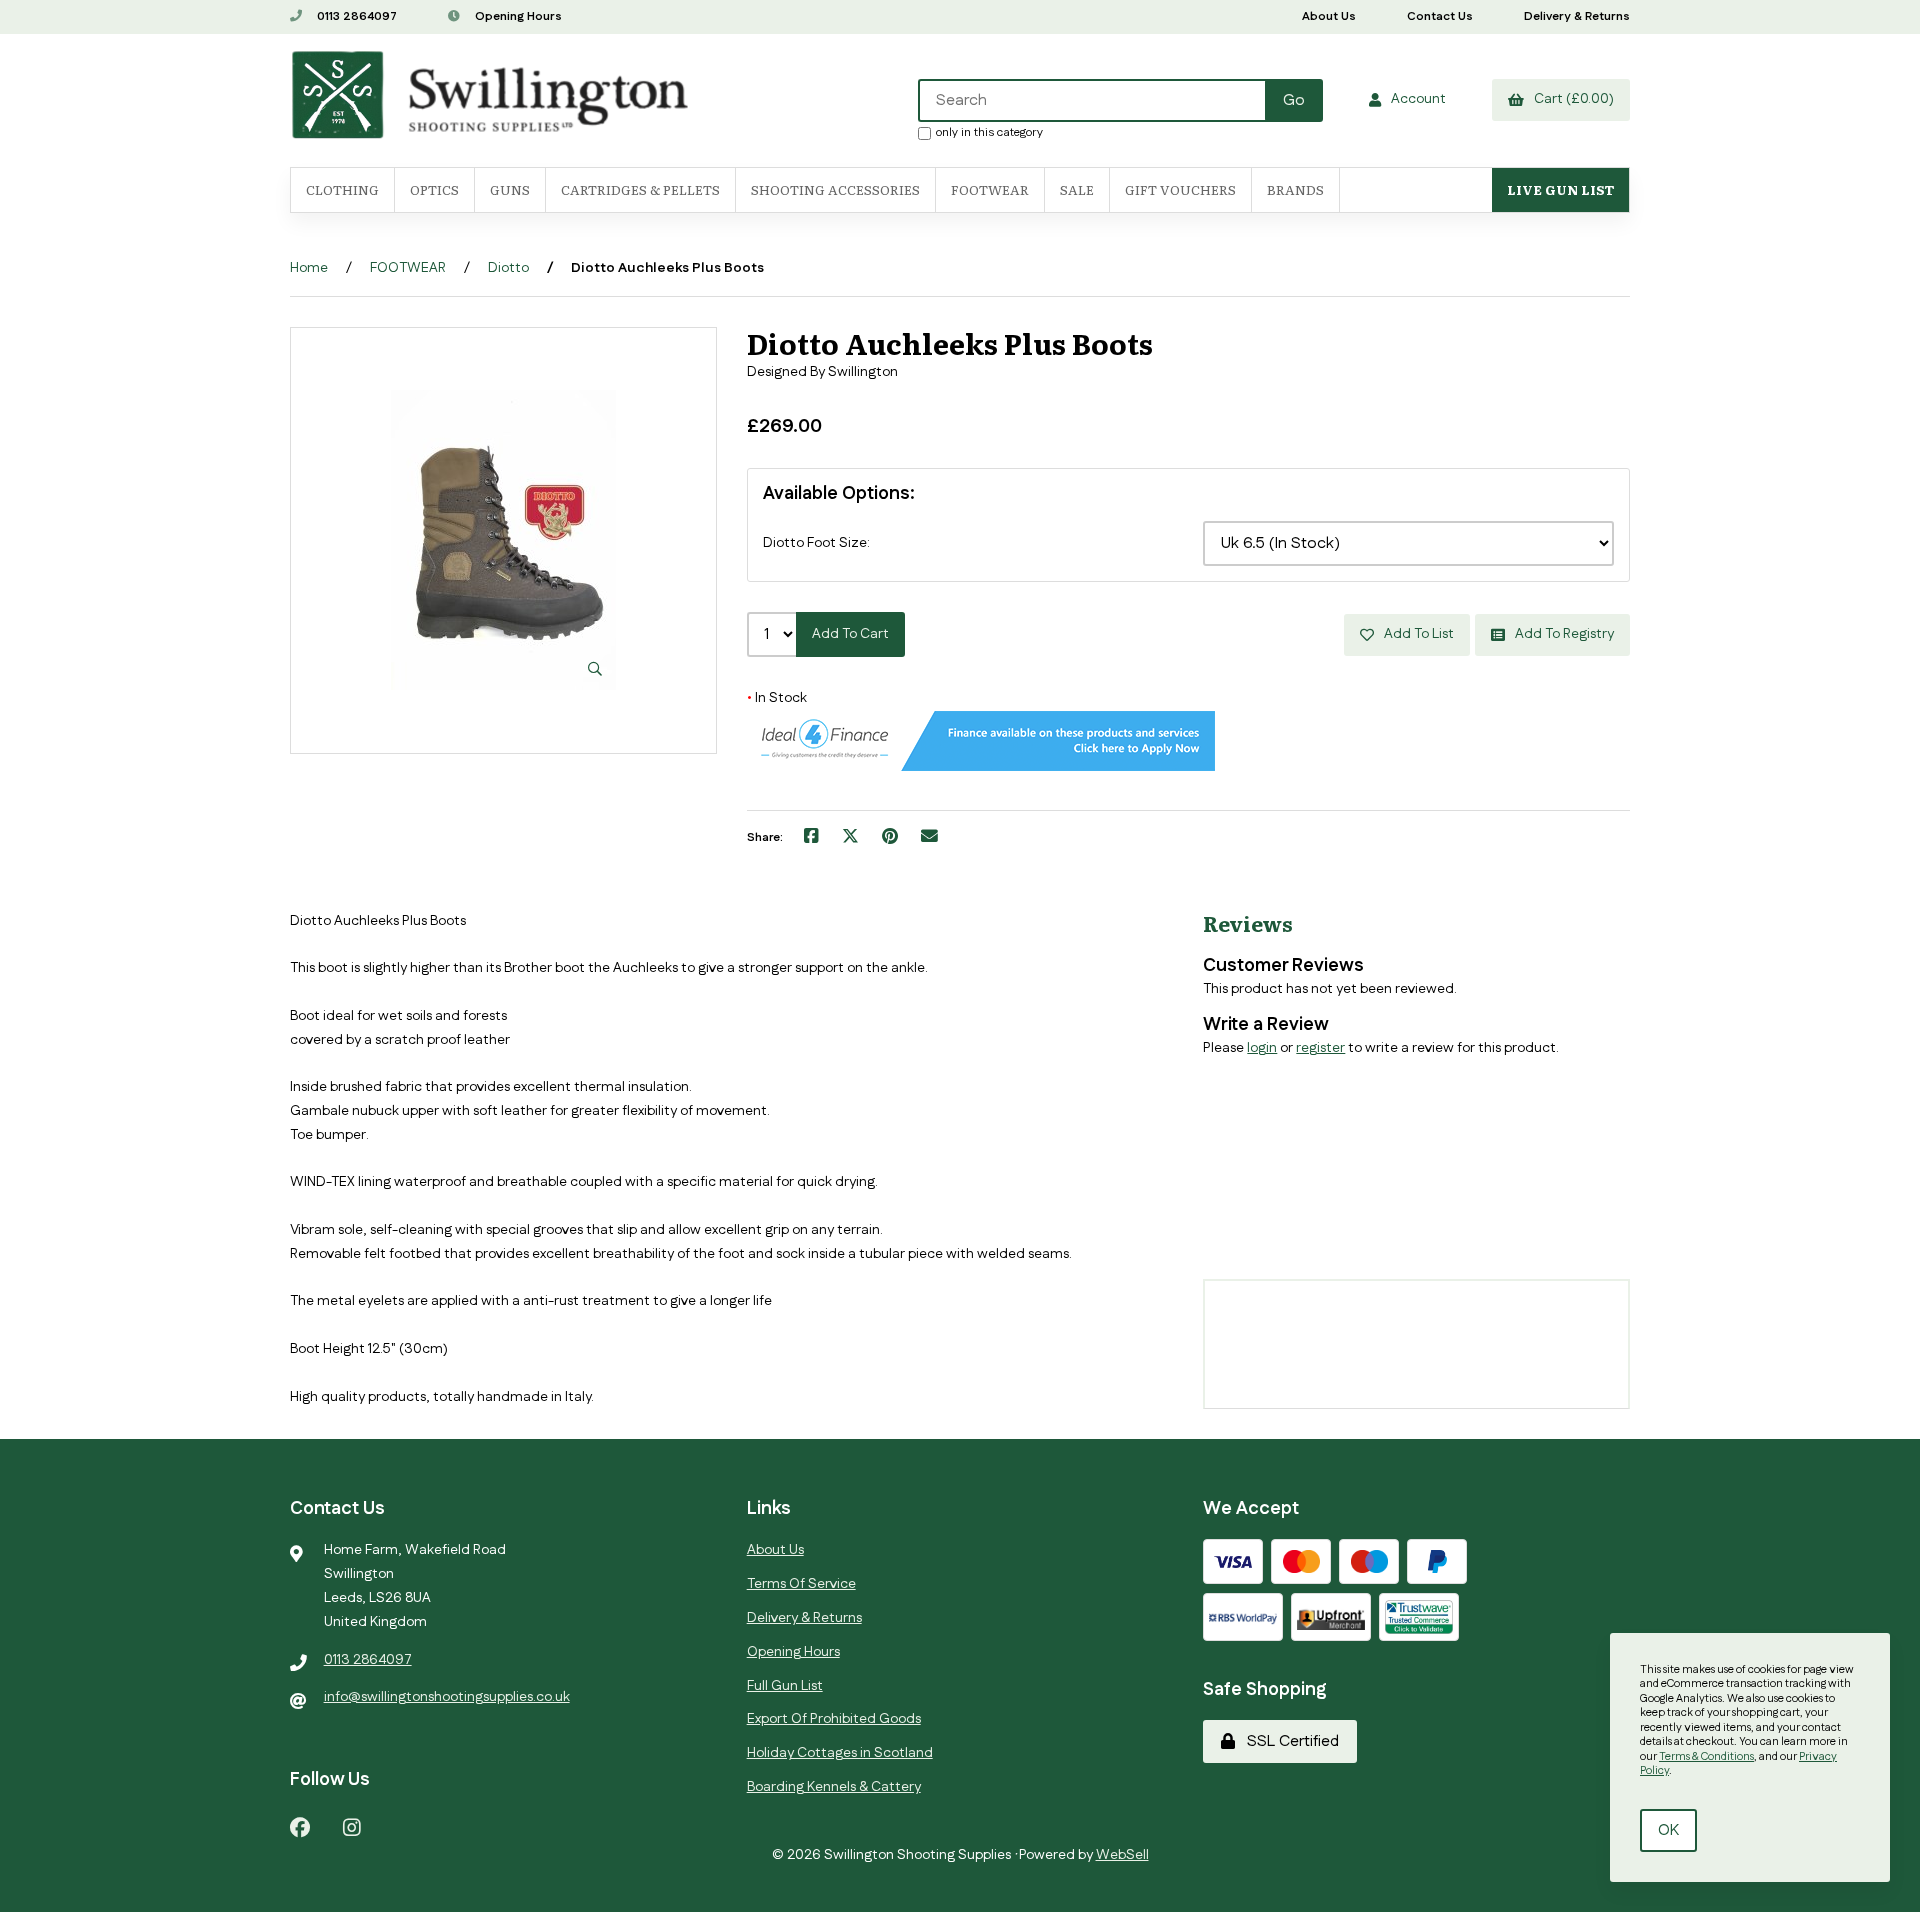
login (1262, 1048)
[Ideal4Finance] (981, 767)
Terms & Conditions (1706, 1757)
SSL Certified (1289, 1741)
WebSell (1122, 1855)
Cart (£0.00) (1571, 99)
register (1320, 1048)
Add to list (1416, 634)
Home (309, 268)
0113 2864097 (355, 16)
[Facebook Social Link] (300, 1826)
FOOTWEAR (990, 189)
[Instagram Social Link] (352, 1826)
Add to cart (850, 634)
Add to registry (1561, 634)
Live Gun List (1560, 189)
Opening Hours (517, 16)
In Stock (777, 698)
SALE (1077, 189)
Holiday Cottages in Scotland (840, 1753)
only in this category (989, 132)
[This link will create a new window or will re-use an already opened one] (811, 838)
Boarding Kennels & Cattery (834, 1787)
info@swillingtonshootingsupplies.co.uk (447, 1697)
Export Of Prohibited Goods (834, 1719)
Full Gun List (785, 1686)
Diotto (508, 268)
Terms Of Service (801, 1584)
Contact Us (1440, 16)
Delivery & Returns (1577, 16)
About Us (1329, 16)
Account (1415, 99)
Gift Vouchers (1180, 189)
